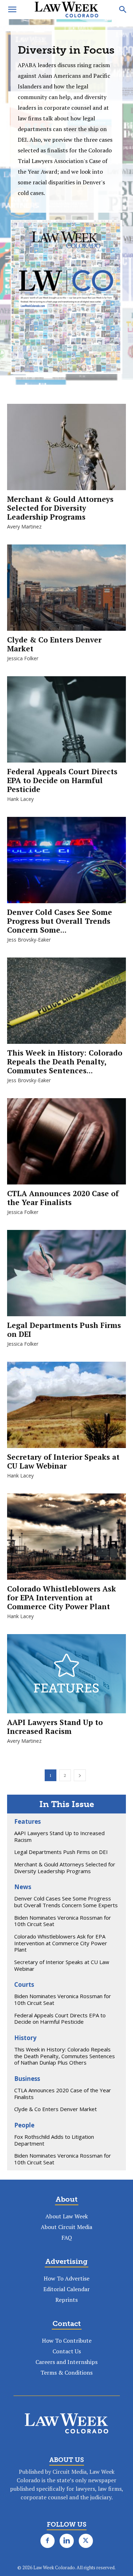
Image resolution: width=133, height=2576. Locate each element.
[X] (86, 2541)
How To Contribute (67, 2341)
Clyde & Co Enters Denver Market (54, 644)
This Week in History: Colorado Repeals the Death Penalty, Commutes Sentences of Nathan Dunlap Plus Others (65, 2056)
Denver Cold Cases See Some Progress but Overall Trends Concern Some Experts (66, 1902)
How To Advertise (66, 2278)
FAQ (67, 2238)
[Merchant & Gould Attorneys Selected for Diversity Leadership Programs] (66, 447)
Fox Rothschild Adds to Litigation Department (54, 2140)
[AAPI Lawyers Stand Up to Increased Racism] (66, 1674)
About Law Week (67, 2216)
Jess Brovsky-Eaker (29, 940)
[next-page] (80, 1775)
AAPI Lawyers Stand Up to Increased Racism (55, 1727)
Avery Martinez (24, 527)
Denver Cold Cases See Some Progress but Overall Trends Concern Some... (60, 921)
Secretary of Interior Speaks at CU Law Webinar (63, 1461)
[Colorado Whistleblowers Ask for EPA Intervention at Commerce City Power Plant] (66, 1537)
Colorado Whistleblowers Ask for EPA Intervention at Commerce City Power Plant (62, 1598)
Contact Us (67, 2351)
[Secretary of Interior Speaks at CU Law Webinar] (66, 1405)
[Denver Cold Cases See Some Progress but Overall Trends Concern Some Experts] (66, 860)
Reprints (66, 2300)
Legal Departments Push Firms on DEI (64, 1330)
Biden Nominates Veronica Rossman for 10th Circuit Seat (63, 1921)
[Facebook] (48, 2541)
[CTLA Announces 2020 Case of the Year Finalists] (66, 1141)
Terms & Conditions (66, 2372)
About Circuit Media (66, 2227)
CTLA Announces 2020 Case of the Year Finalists (63, 1198)
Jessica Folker (23, 658)
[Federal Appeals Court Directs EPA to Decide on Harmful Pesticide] (66, 719)
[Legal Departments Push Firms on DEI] (66, 1273)
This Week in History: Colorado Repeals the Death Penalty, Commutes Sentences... (65, 1062)
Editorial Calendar (66, 2289)
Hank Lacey (20, 799)
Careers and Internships (66, 2362)
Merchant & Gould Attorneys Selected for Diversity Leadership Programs (60, 508)
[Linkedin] (67, 2541)
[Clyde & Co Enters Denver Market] (66, 588)
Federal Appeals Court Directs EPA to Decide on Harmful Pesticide (62, 780)
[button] (12, 10)
